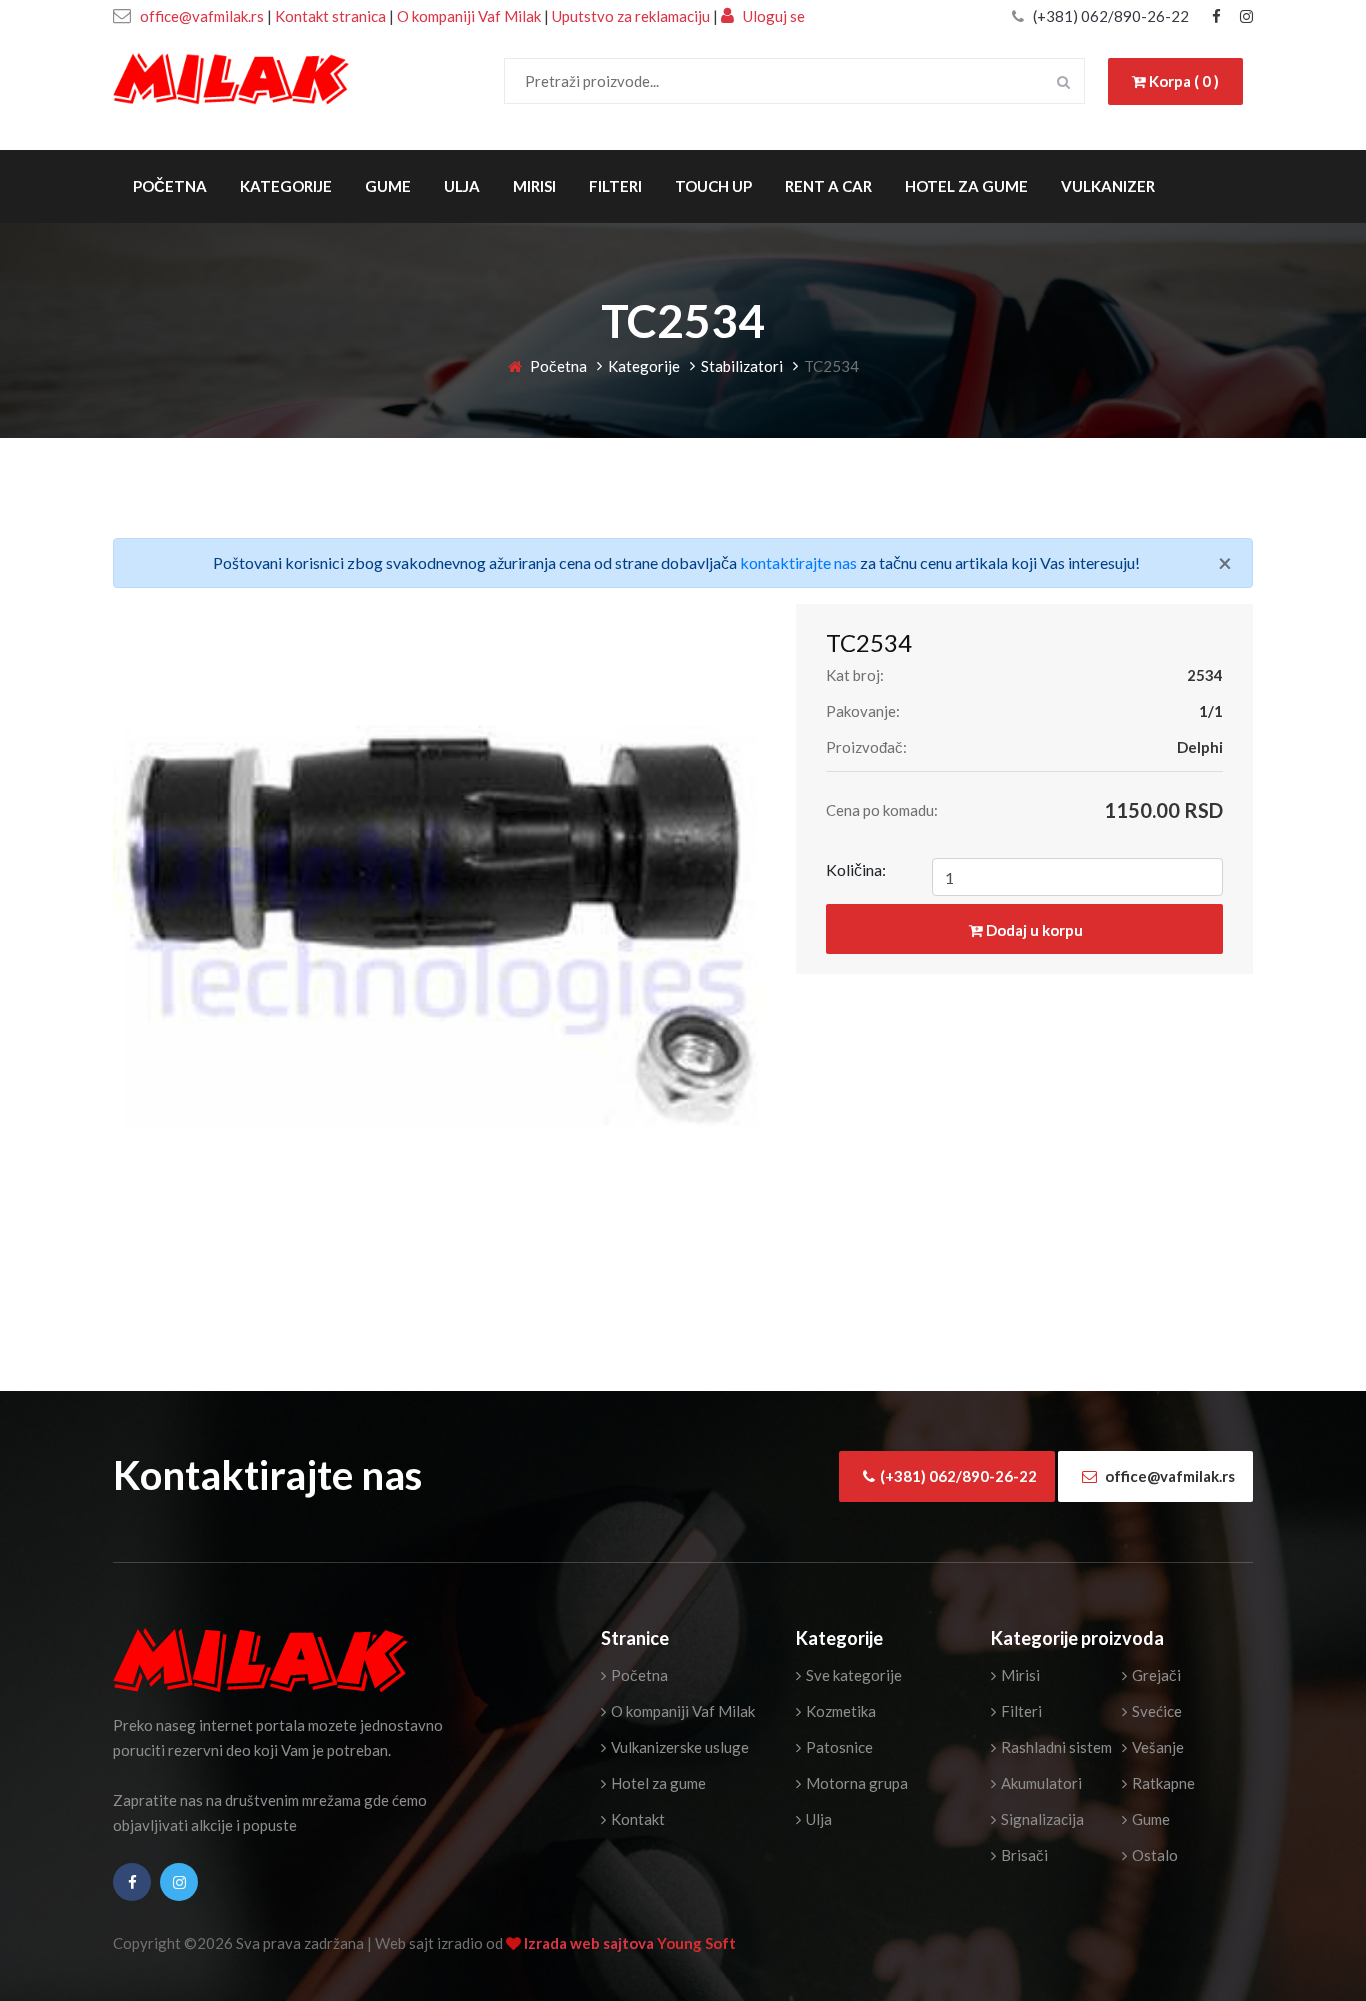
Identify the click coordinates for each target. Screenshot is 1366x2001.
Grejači (1155, 1675)
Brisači (1023, 1855)
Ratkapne (1162, 1783)
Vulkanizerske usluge (678, 1747)
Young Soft (696, 1943)
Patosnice (838, 1747)
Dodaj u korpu (1033, 930)
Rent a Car (828, 186)
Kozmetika (839, 1711)
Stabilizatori (742, 366)
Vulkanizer (1108, 186)
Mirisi (534, 186)
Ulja (462, 186)
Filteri (615, 186)
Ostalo (1153, 1855)
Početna (170, 186)
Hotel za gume (966, 186)
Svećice (1155, 1711)
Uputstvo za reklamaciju (632, 16)
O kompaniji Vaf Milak (469, 16)
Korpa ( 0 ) (1182, 81)
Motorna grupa (855, 1783)
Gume (388, 186)
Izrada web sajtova (590, 1943)
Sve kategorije (852, 1675)
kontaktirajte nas (798, 562)
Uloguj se (772, 16)
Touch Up (713, 186)
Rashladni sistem (1055, 1747)
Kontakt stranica (330, 16)
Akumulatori (1040, 1783)
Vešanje (1156, 1747)
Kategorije (286, 186)
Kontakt (636, 1819)
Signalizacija (1041, 1819)
